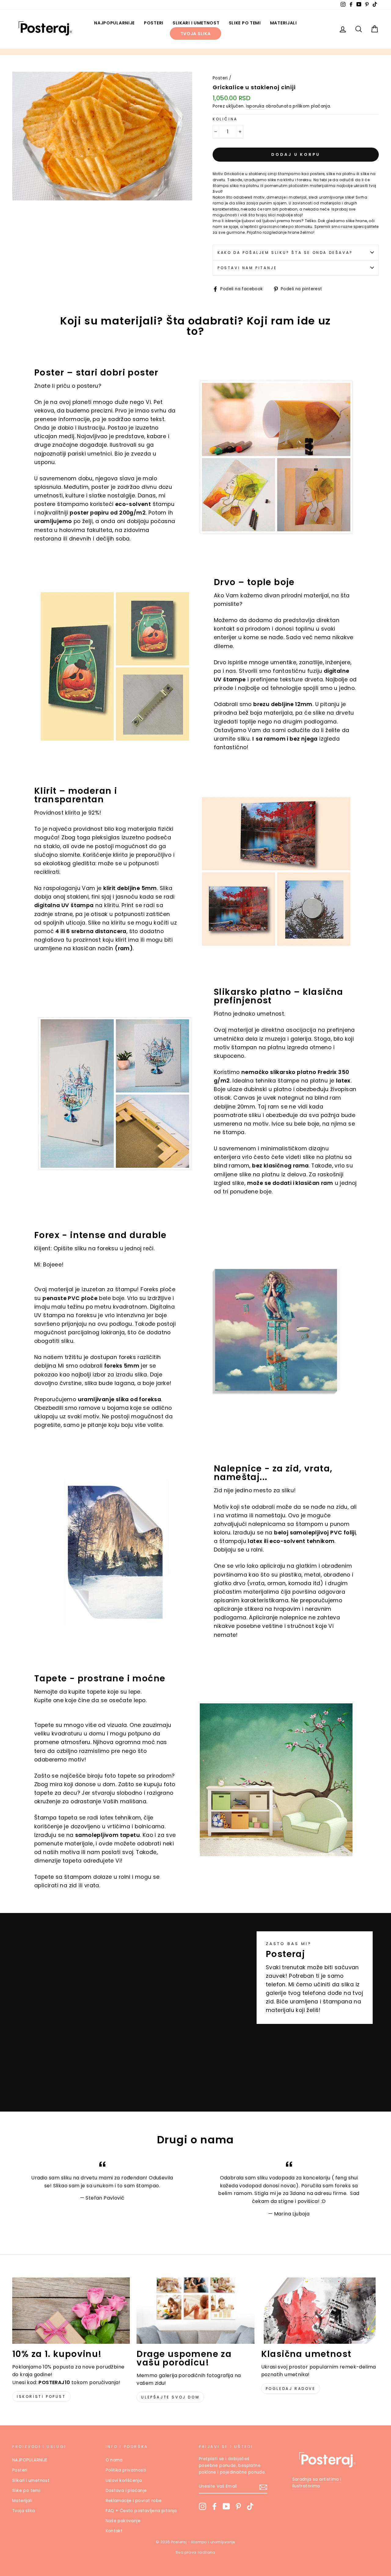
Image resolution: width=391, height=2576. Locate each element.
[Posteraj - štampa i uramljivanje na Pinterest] (238, 2506)
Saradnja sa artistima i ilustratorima (317, 2483)
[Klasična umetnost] (320, 2311)
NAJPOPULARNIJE (114, 23)
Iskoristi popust (41, 2396)
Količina (225, 119)
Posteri (154, 23)
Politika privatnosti (126, 2470)
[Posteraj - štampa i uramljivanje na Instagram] (203, 2506)
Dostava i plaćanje (126, 2491)
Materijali (283, 23)
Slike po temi (245, 23)
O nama (114, 2460)
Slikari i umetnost (196, 23)
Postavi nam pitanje (247, 268)
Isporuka (255, 106)
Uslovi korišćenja (124, 2481)
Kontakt (114, 2531)
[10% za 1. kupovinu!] (71, 2311)
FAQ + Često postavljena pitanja (141, 2511)
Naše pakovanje (123, 2521)
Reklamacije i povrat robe (134, 2501)
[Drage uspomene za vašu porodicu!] (195, 2311)
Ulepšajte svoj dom (170, 2397)
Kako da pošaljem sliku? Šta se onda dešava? (285, 253)
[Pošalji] (263, 2487)
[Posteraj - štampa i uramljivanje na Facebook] (214, 2506)
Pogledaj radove (291, 2389)
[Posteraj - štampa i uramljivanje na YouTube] (226, 2506)
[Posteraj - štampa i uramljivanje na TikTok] (250, 2506)
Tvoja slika (196, 34)
